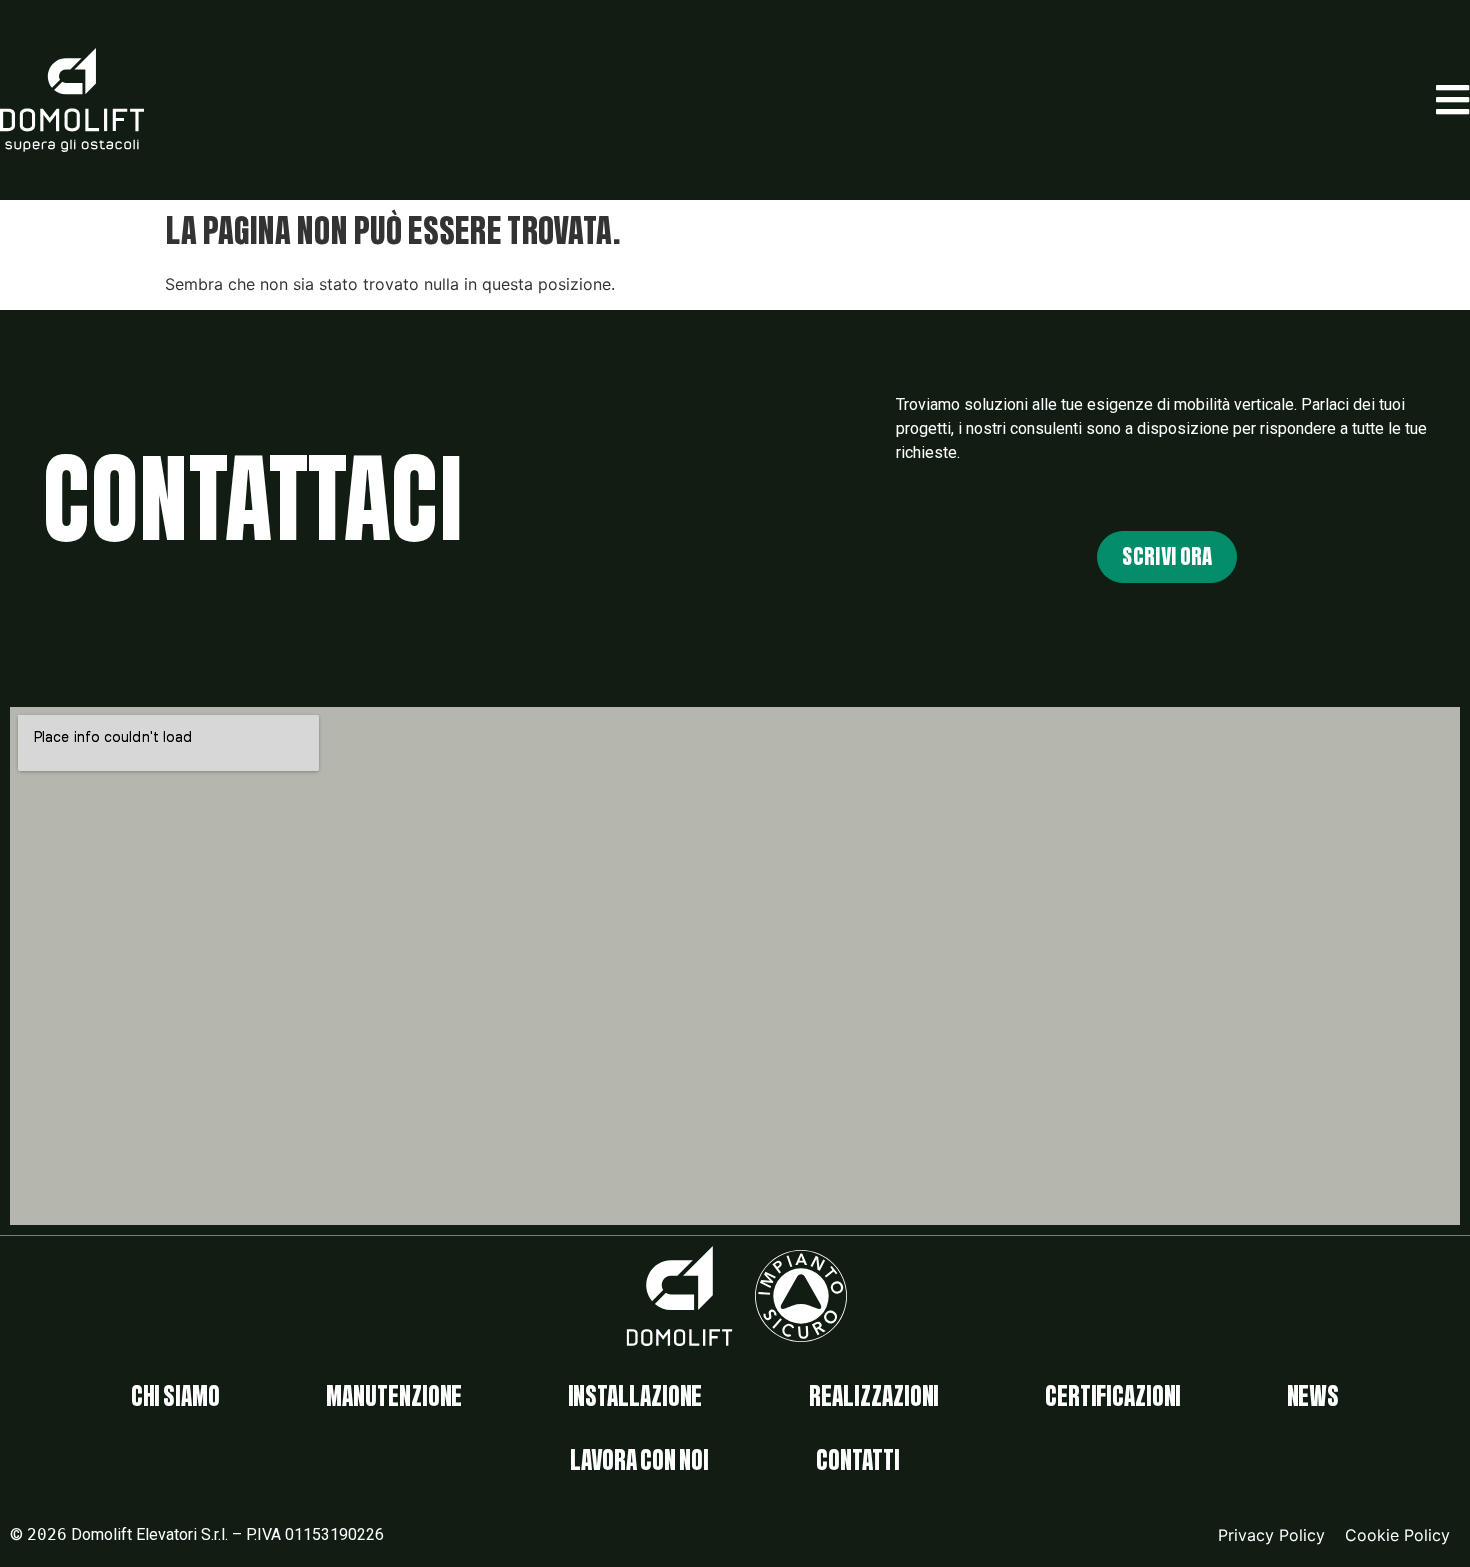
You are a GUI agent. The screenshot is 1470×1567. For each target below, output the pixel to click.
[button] (1452, 100)
